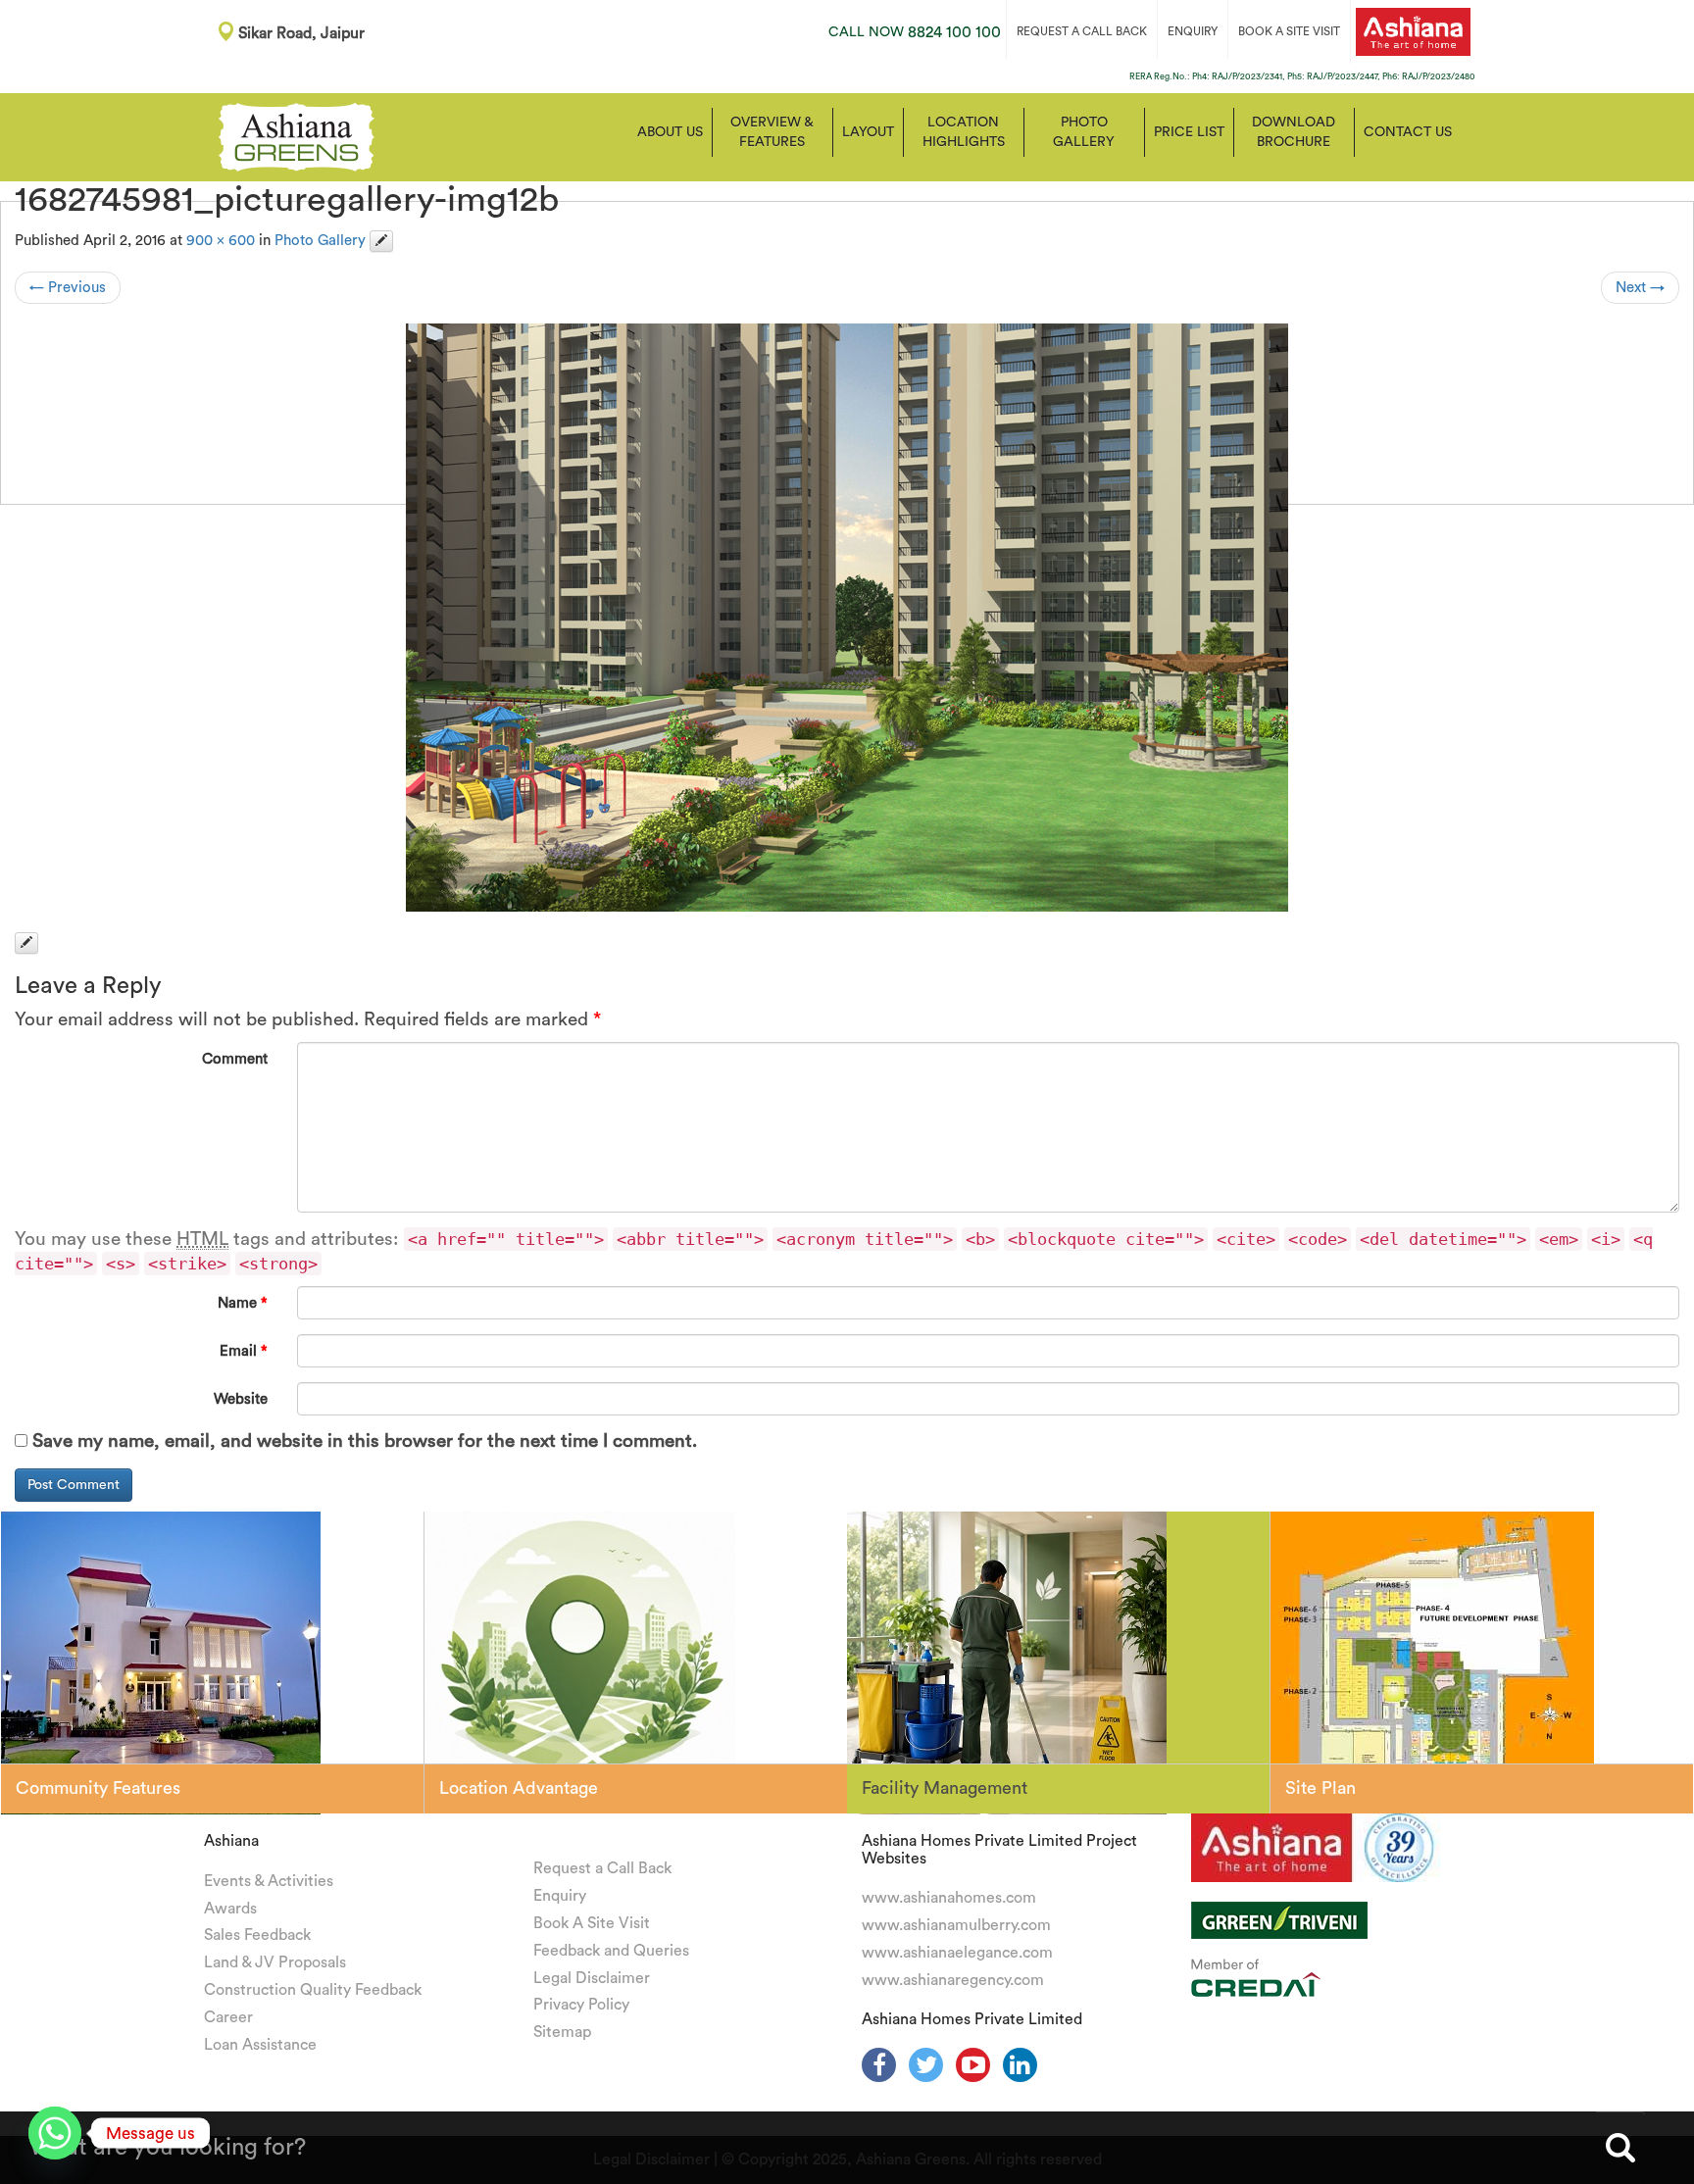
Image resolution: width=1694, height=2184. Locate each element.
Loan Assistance (260, 2045)
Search (1620, 2148)
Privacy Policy (581, 2005)
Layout (868, 132)
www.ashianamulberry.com (956, 1925)
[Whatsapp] (55, 2133)
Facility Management (945, 1788)
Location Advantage (519, 1788)
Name (243, 1303)
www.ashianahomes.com (949, 1898)
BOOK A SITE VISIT (1289, 31)
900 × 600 (221, 241)
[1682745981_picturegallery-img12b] (847, 618)
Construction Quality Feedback (313, 1990)
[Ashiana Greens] (297, 135)
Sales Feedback (257, 1935)
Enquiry (560, 1896)
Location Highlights (964, 132)
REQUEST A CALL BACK (1082, 31)
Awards (230, 1909)
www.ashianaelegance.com (957, 1953)
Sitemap (562, 2032)
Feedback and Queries (611, 1951)
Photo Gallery (1084, 132)
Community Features (98, 1788)
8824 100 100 (915, 32)
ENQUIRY (1193, 31)
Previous (68, 288)
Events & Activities (269, 1881)
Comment (235, 1059)
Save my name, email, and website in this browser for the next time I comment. (365, 1441)
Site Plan (1320, 1788)
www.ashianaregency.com (953, 1980)
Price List (1189, 132)
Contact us (1408, 132)
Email (244, 1351)
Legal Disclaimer (592, 1978)
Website (241, 1399)
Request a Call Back (602, 1868)
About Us (670, 132)
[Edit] (381, 241)
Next (1640, 288)
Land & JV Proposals (275, 1962)
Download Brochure (1294, 132)
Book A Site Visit (592, 1923)
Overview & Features (772, 132)
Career (228, 2017)
